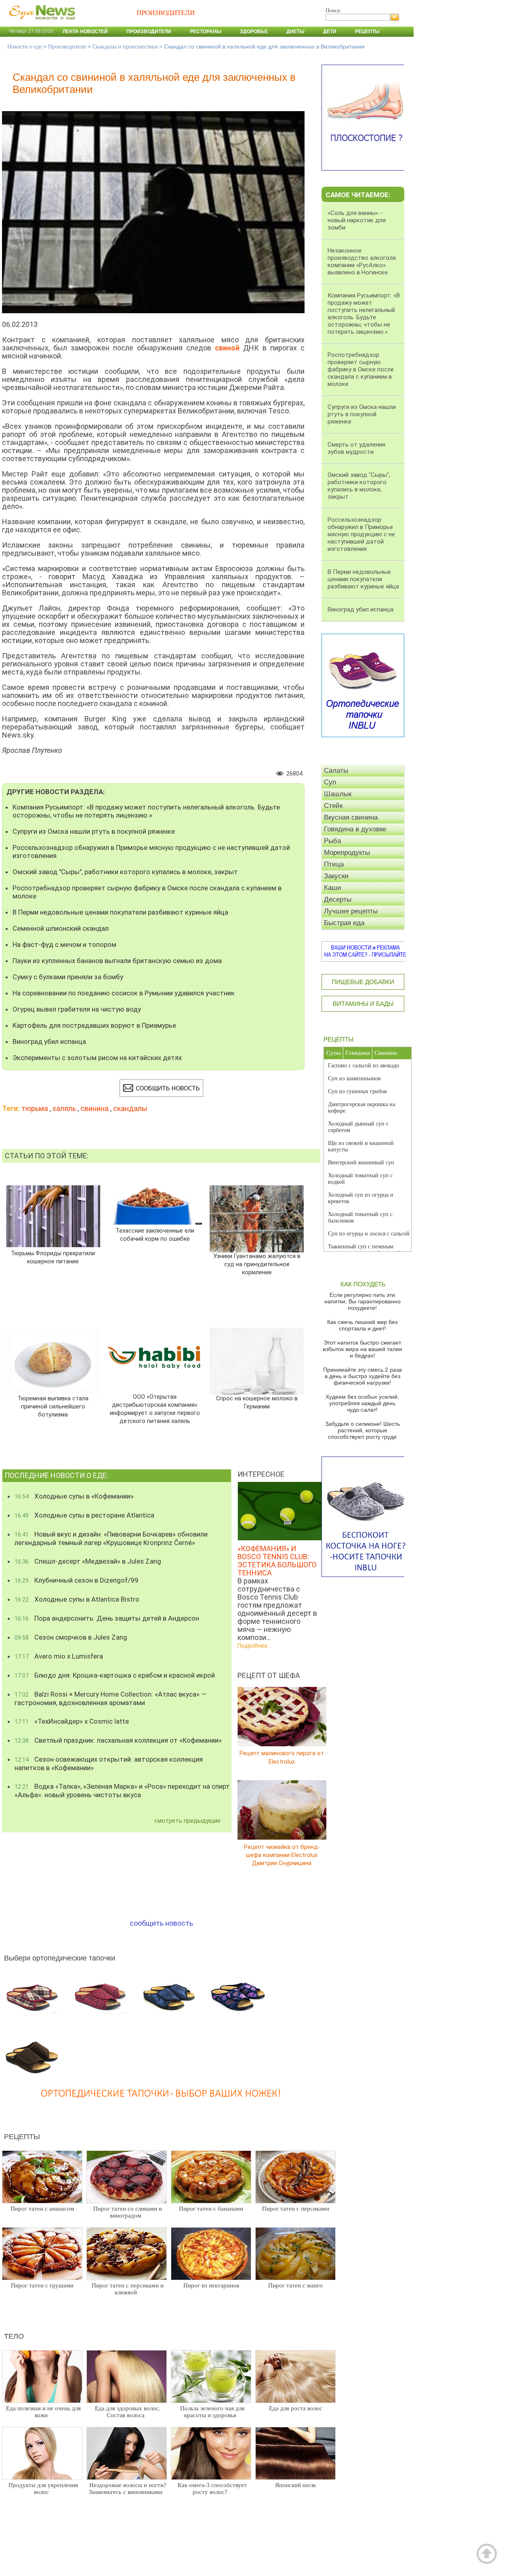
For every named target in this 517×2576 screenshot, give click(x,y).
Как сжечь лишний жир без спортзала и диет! (362, 1325)
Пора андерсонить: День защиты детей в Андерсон (107, 1618)
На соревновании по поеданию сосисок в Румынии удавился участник (124, 993)
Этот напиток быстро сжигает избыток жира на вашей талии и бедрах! (363, 1349)
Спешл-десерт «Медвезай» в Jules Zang (88, 1561)
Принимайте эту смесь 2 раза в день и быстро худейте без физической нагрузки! (363, 1376)
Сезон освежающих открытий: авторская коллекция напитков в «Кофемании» (109, 1763)
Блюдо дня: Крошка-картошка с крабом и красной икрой (115, 1675)
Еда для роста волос (296, 2408)
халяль (64, 1108)
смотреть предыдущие (187, 1821)
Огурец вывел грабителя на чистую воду (77, 1009)
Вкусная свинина (351, 817)
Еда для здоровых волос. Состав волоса (128, 2412)
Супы (334, 1053)
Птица (334, 864)
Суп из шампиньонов (354, 1078)
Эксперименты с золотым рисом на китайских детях (97, 1058)
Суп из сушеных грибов (357, 1091)
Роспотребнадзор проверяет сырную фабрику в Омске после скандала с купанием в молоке (147, 892)
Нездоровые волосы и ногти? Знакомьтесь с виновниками (128, 2489)
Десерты (338, 899)
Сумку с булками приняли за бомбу (68, 977)
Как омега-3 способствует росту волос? (212, 2489)
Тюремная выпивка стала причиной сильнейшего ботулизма (53, 1407)
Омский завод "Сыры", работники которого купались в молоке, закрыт (125, 872)
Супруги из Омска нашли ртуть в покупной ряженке (94, 831)
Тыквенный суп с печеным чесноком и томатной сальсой (364, 1250)
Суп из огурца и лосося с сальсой (369, 1234)
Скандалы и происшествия (125, 47)
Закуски (336, 876)
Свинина (386, 1053)
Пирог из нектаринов (211, 2285)
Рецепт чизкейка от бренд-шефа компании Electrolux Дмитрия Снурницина (282, 1855)
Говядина (358, 1053)
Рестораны (206, 32)
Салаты (336, 770)
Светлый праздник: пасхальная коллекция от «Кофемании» (118, 1740)
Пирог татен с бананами (211, 2209)
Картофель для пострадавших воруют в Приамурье (94, 1025)
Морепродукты (347, 853)
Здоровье (254, 32)
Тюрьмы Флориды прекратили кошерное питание (53, 1257)
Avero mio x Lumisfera (59, 1656)
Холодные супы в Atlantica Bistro (77, 1599)
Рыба (332, 841)
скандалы (130, 1108)
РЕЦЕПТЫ (338, 1039)
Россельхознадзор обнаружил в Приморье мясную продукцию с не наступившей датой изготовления (151, 852)
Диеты (295, 32)
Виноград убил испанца (49, 1041)
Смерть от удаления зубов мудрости (356, 448)
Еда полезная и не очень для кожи (43, 2412)
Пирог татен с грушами (42, 2285)
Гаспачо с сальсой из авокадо (364, 1066)
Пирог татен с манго (295, 2285)
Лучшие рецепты (351, 911)
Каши (333, 888)
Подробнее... (254, 1646)
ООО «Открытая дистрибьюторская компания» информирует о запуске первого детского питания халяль (155, 1409)
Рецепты (367, 32)
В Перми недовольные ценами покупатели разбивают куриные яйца (120, 912)
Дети (330, 32)
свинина (95, 1108)
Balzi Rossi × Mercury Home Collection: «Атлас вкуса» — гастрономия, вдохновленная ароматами (110, 1698)
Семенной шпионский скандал (61, 928)
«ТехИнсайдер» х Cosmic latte (72, 1721)
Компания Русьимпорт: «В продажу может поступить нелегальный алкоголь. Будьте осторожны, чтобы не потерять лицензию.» (146, 811)
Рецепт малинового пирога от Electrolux (282, 1757)
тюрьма (35, 1108)
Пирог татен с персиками (296, 2209)
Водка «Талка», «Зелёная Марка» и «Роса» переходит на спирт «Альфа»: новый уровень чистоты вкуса (122, 1791)
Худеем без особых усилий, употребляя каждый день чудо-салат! (362, 1403)
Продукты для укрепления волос (43, 2489)
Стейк (333, 806)
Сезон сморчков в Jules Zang (71, 1637)
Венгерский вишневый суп (361, 1163)
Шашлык (338, 794)
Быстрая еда (344, 923)
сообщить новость (161, 1923)
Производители (149, 32)
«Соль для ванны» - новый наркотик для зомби (357, 220)
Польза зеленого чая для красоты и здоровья (212, 2412)
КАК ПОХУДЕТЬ (363, 1284)
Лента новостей (85, 32)
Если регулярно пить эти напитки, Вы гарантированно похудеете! (363, 1301)
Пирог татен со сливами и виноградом (128, 2212)
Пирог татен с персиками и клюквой (128, 2289)
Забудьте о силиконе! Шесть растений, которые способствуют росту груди (363, 1430)
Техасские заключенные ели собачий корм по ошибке (155, 1235)
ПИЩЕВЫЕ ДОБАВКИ (363, 982)
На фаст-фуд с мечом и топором (64, 944)
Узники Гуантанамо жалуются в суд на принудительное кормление (257, 1264)
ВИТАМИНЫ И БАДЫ (363, 1004)
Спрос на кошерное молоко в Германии (257, 1403)
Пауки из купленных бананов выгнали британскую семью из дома (117, 961)
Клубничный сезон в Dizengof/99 (77, 1580)
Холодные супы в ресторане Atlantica (84, 1515)
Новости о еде (24, 47)
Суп (330, 782)
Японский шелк (295, 2485)
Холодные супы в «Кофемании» (74, 1496)
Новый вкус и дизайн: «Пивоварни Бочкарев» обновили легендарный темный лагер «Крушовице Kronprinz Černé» (111, 1538)
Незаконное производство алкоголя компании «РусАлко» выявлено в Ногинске (362, 261)
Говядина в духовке (355, 829)
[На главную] (40, 24)
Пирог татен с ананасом (42, 2209)
